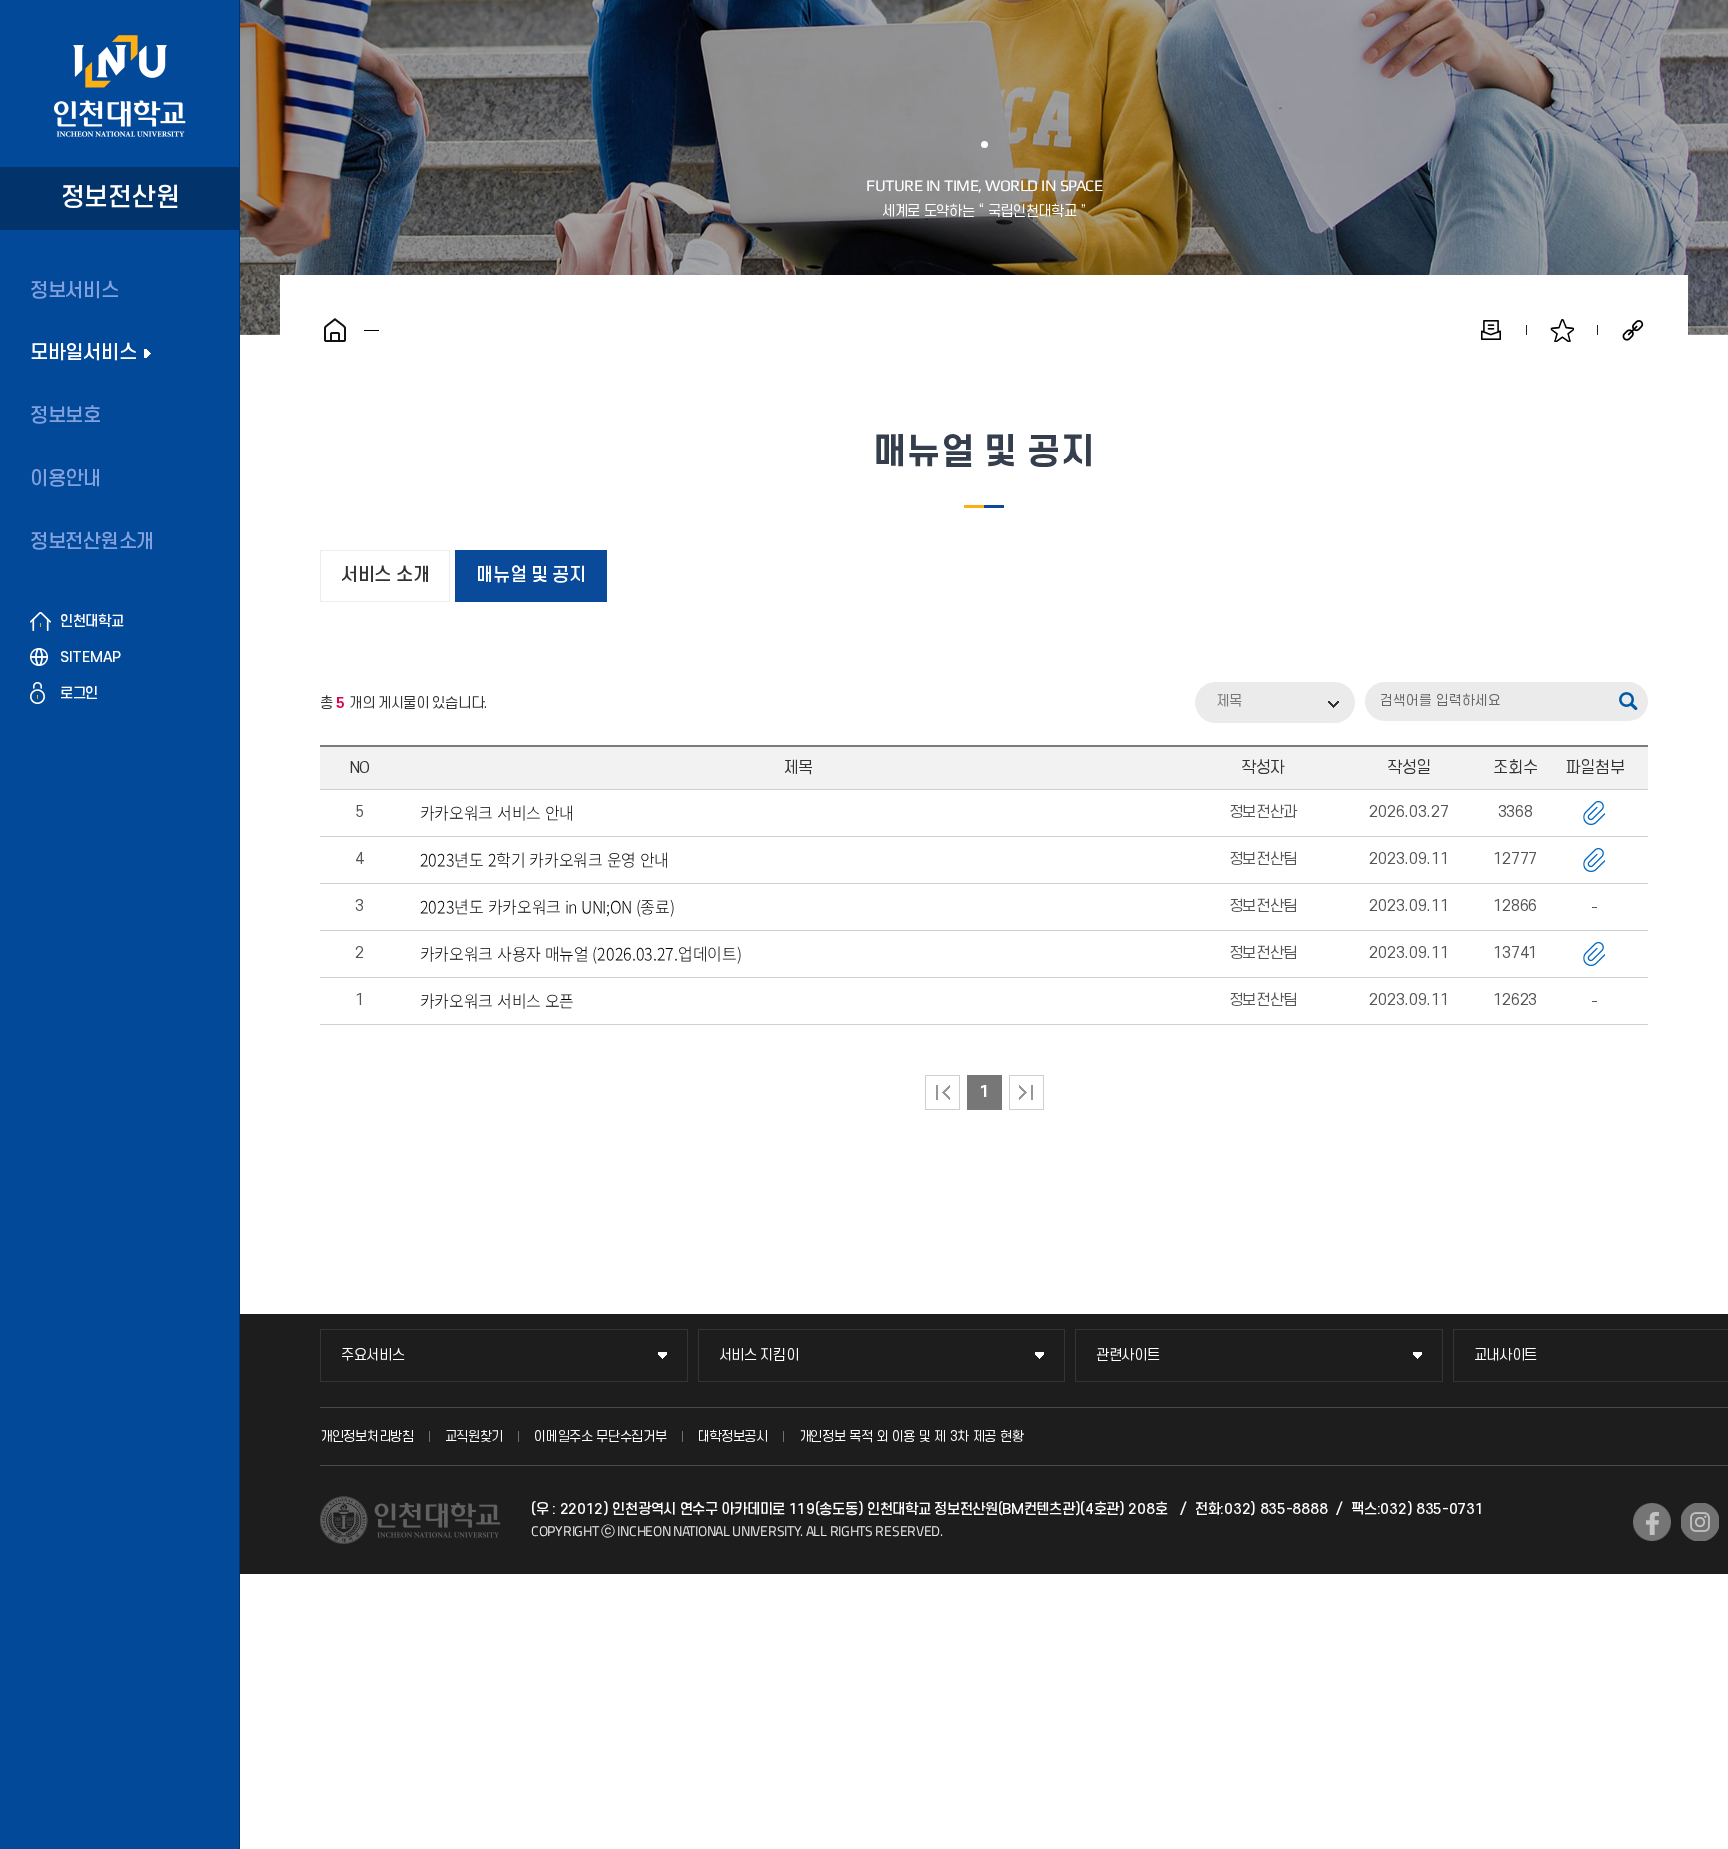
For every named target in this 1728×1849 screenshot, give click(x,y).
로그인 (79, 693)
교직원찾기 (474, 1436)
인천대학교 (92, 621)
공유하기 (1633, 330)
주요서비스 (373, 1355)
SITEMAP (90, 657)
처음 (942, 1092)
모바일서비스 (83, 353)
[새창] (1652, 1522)
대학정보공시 (733, 1436)
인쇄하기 (1491, 330)
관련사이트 (1128, 1355)
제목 (1229, 701)
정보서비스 (74, 291)
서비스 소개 (385, 575)
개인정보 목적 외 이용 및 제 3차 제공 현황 (911, 1436)
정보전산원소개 (92, 542)
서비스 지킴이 (759, 1355)
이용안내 (65, 479)
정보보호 (65, 416)
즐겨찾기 (1562, 330)
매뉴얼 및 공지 (531, 575)
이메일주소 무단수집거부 (600, 1436)
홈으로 (335, 330)
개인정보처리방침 (367, 1436)
